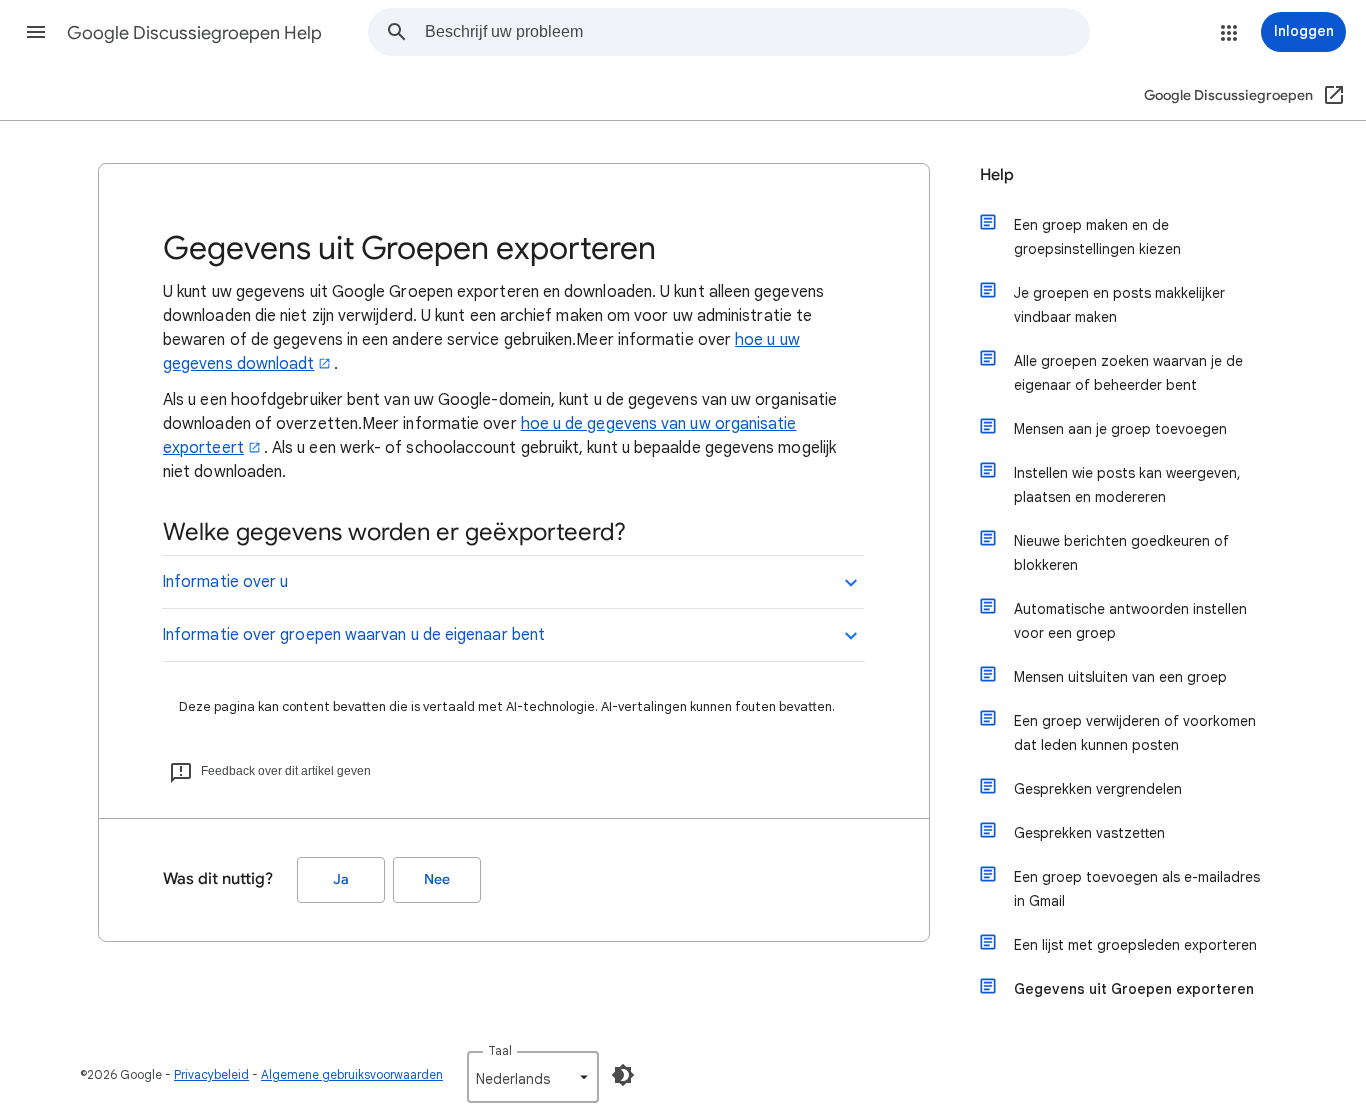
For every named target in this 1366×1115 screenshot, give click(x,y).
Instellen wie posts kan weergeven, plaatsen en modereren (1127, 485)
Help (997, 175)
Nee (437, 879)
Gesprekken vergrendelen (1098, 789)
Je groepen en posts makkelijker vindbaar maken (1119, 305)
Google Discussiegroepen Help (194, 33)
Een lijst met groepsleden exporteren (1135, 945)
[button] (36, 32)
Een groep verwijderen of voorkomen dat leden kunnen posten (1135, 733)
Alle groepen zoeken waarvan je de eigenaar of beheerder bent (1128, 373)
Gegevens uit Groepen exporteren (1134, 989)
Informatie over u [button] (225, 582)
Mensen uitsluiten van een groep (1120, 677)
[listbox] (533, 1077)
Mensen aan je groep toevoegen (1120, 429)
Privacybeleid (211, 1074)
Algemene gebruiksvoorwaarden (352, 1074)
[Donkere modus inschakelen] (623, 1075)
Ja (341, 879)
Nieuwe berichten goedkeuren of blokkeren (1121, 553)
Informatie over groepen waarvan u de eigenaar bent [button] (353, 635)
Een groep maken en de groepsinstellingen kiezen (1097, 237)
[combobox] (757, 32)
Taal (500, 1050)
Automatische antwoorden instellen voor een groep (1130, 621)
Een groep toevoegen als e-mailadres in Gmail (1137, 889)
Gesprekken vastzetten (1089, 833)
